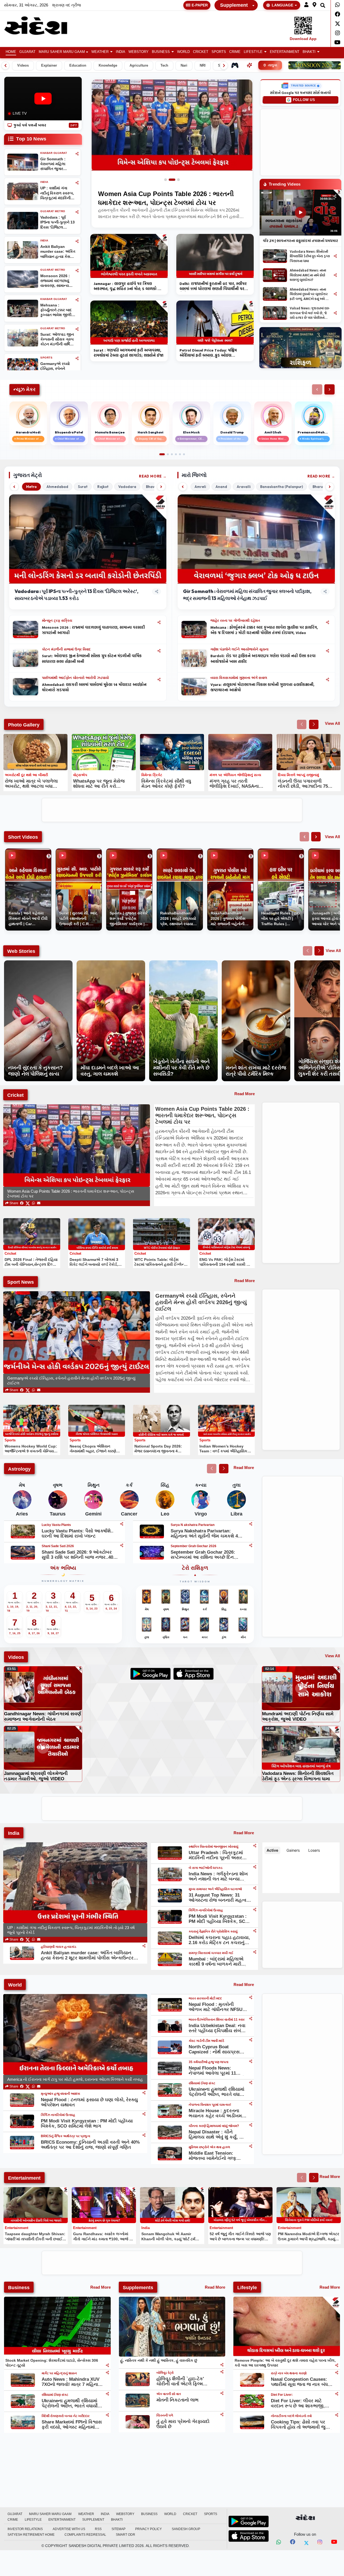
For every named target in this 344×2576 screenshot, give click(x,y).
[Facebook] (337, 14)
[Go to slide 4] (176, 454)
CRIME (235, 52)
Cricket (201, 52)
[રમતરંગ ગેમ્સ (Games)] (235, 65)
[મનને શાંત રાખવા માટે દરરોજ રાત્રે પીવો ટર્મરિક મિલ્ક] (256, 963)
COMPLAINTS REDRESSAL (85, 2535)
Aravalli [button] (244, 487)
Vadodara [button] (127, 487)
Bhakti (309, 52)
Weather (100, 52)
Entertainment (285, 52)
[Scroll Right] (224, 66)
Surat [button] (83, 487)
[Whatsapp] (337, 5)
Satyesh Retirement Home (31, 2535)
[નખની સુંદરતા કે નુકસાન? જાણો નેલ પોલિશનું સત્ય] (38, 963)
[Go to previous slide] (302, 724)
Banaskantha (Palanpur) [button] (282, 487)
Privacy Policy (148, 2529)
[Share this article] (159, 622)
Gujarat (27, 52)
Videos (23, 66)
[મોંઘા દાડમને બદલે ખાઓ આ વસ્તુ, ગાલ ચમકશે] (111, 963)
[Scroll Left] (5, 66)
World (183, 52)
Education (78, 66)
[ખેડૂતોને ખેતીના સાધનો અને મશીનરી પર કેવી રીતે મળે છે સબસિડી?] (183, 963)
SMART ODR (126, 2535)
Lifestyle (253, 52)
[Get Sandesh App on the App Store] (249, 2536)
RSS (98, 2529)
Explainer (49, 66)
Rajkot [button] (103, 487)
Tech (164, 66)
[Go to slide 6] (184, 454)
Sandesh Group (186, 2529)
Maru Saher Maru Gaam (62, 52)
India (121, 52)
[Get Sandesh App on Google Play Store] (249, 2521)
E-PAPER (200, 5)
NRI (203, 66)
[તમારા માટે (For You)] (249, 65)
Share (13, 1203)
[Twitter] (337, 24)
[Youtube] (337, 42)
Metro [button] (31, 487)
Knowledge (108, 66)
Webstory (139, 52)
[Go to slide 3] (176, 180)
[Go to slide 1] (166, 180)
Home (11, 52)
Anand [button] (221, 487)
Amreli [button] (200, 487)
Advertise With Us (69, 2529)
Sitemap (119, 2529)
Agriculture (139, 66)
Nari (184, 66)
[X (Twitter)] (28, 1203)
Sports (219, 52)
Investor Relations (25, 2529)
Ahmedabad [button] (57, 487)
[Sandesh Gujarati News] (41, 26)
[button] (306, 5)
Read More (150, 476)
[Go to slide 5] (180, 454)
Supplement (234, 5)
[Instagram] (337, 33)
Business (161, 52)
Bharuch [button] (320, 487)
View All (332, 723)
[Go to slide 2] (170, 180)
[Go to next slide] (314, 724)
